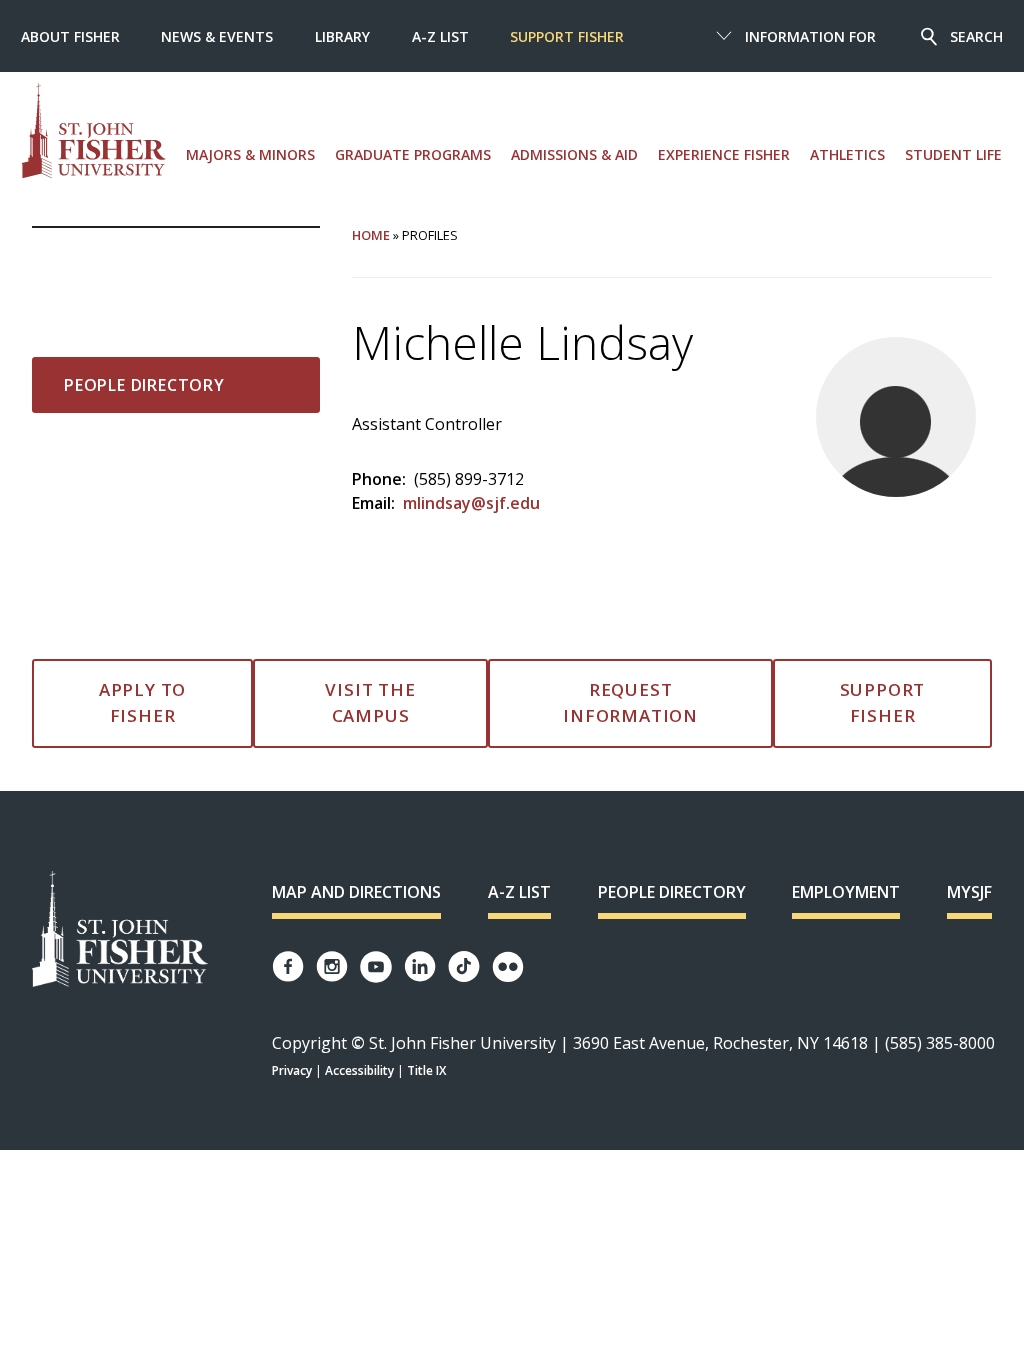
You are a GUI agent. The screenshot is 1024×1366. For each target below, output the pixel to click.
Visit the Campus (370, 702)
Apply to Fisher (142, 702)
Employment (846, 892)
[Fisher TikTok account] (464, 966)
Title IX (426, 1070)
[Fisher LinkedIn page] (420, 966)
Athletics (847, 154)
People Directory (144, 385)
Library (342, 36)
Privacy (292, 1070)
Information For (810, 36)
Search (976, 36)
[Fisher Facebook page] (288, 966)
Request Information (630, 702)
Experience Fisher (724, 154)
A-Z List (440, 36)
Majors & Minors (250, 154)
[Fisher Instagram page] (332, 966)
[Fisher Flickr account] (508, 967)
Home (371, 235)
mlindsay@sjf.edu (471, 503)
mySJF (969, 892)
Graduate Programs (413, 154)
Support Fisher (567, 36)
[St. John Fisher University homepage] (94, 131)
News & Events (217, 36)
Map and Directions (356, 892)
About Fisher (70, 36)
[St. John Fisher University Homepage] (120, 930)
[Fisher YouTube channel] (376, 967)
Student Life (953, 154)
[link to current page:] (176, 260)
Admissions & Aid (574, 154)
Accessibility (359, 1070)
